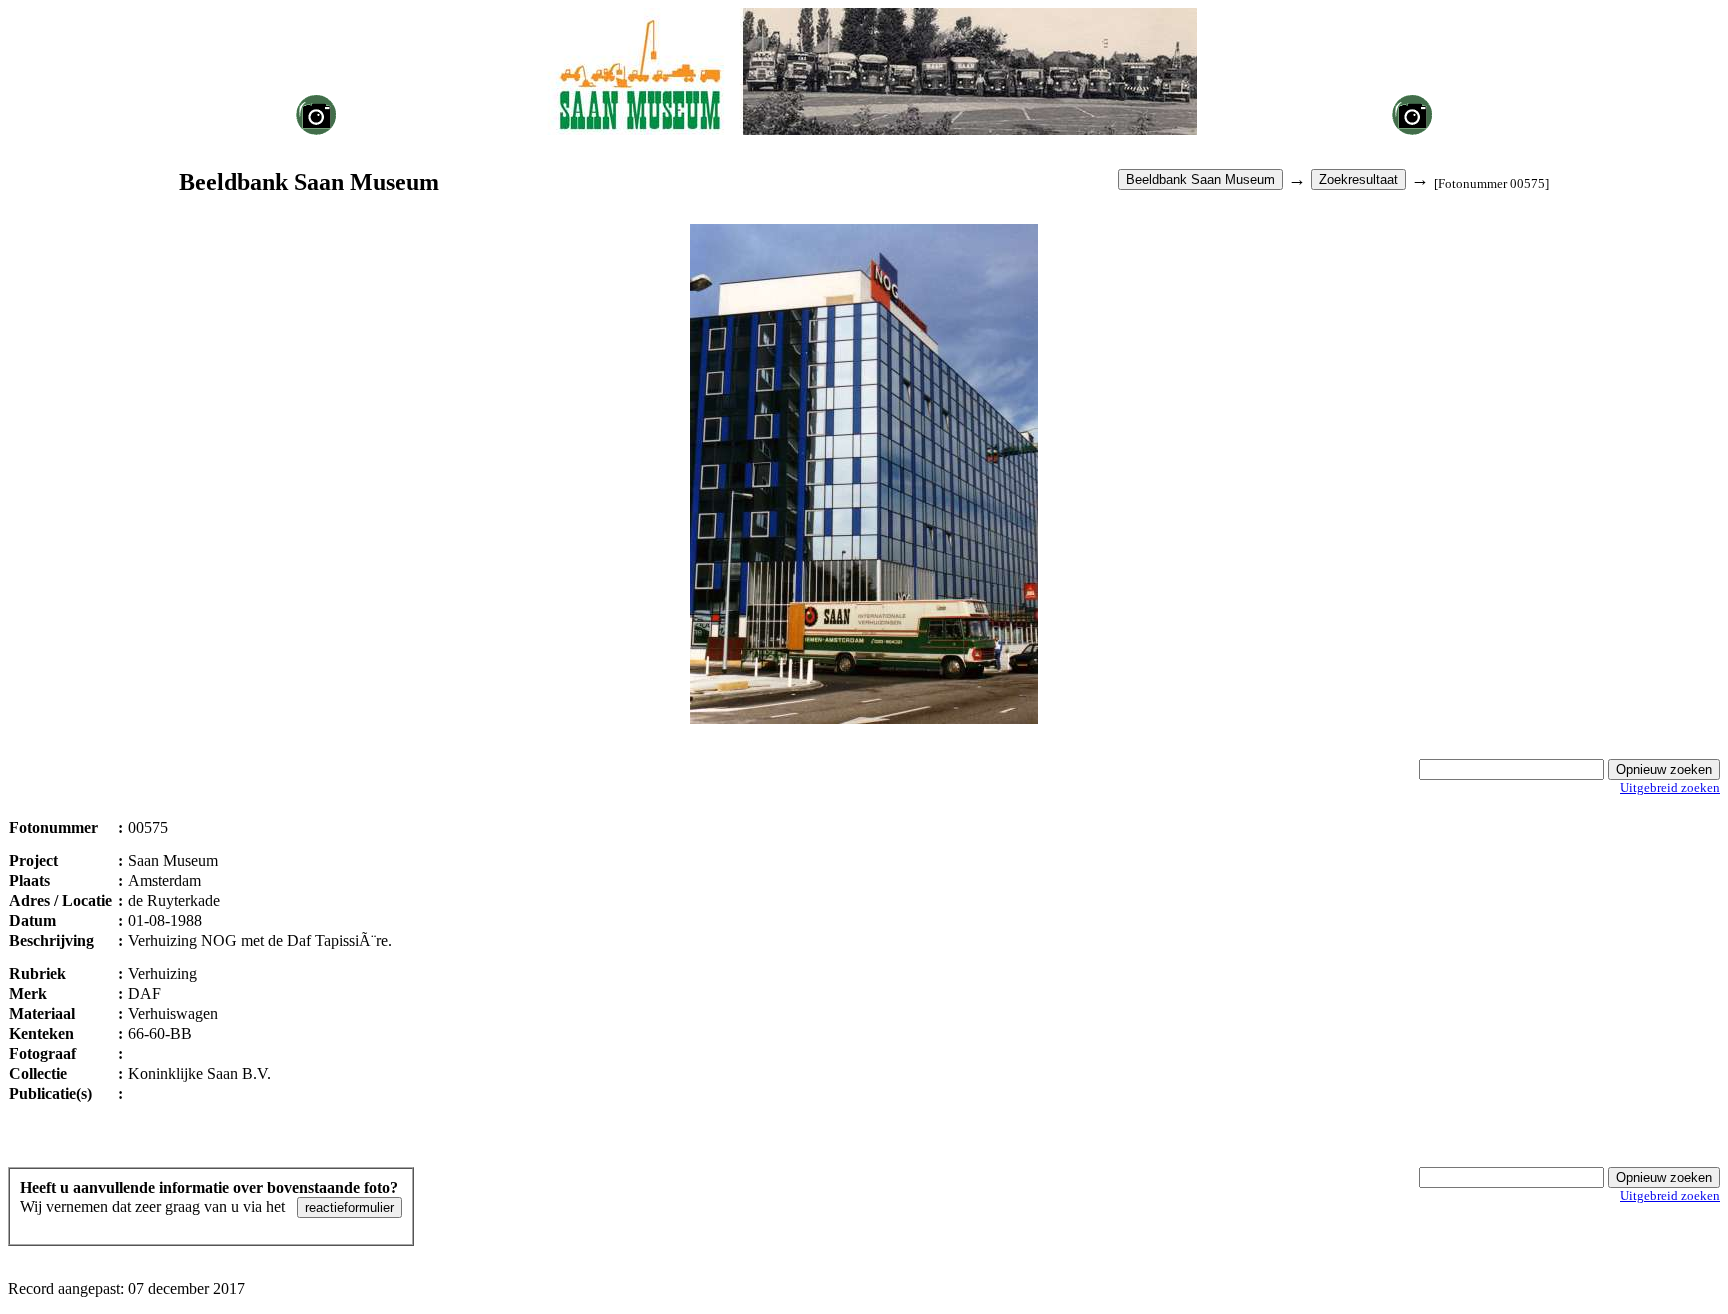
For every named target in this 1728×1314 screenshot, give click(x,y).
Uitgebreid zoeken (1670, 787)
